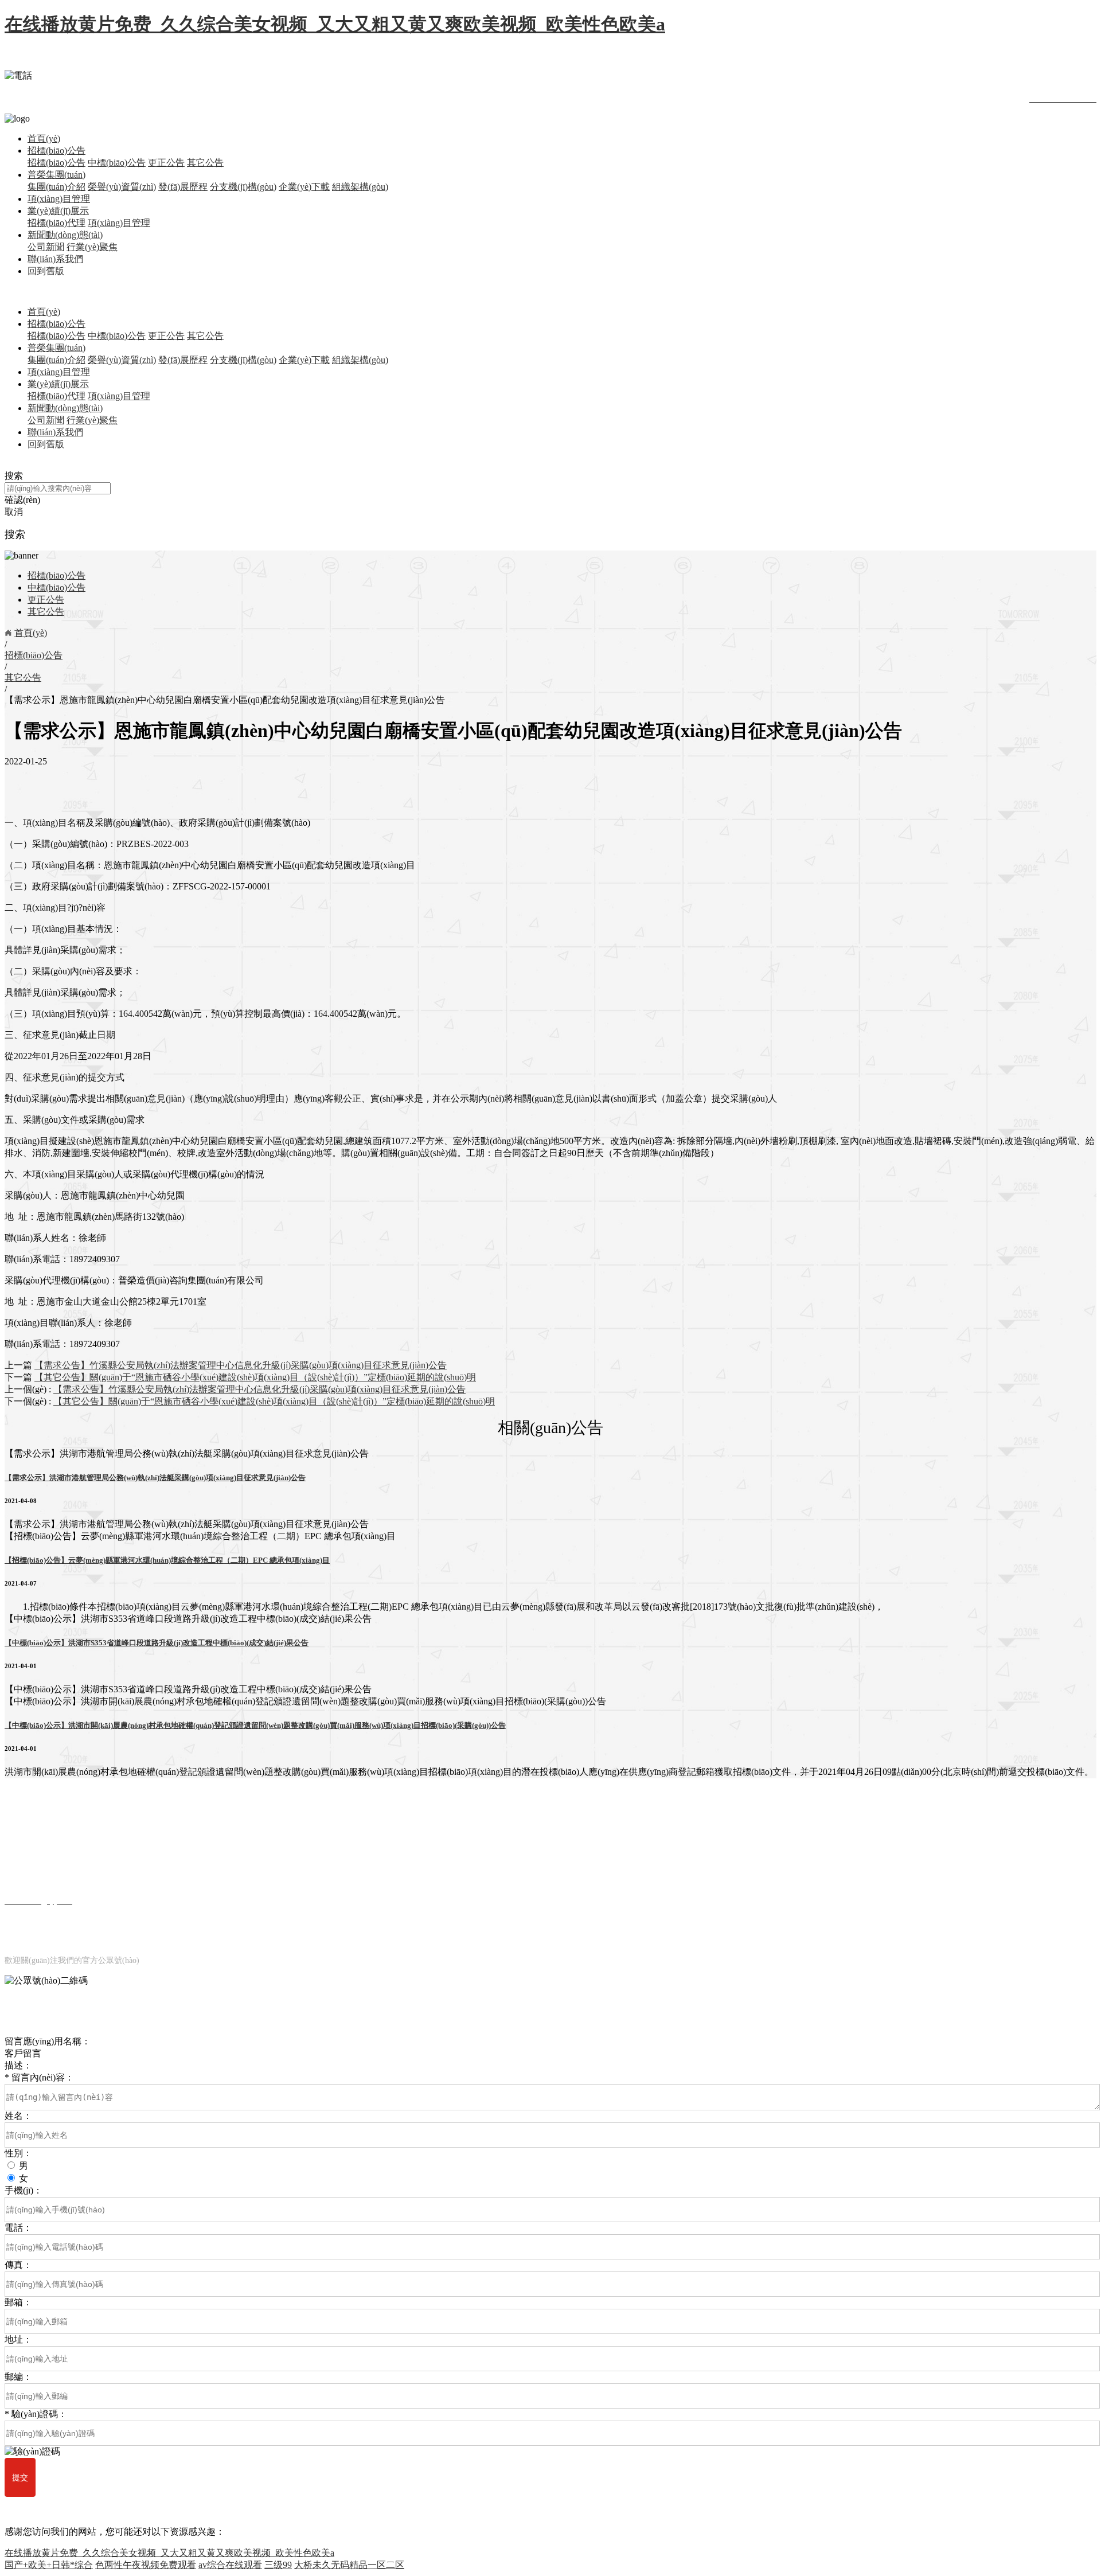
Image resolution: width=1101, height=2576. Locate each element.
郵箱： (18, 2302)
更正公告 (166, 163)
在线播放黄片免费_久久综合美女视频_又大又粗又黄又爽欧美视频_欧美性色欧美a (335, 24)
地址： (18, 2339)
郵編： (18, 2377)
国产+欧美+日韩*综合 (49, 2565)
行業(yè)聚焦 (92, 247)
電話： (18, 2228)
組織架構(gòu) (360, 187)
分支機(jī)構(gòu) (243, 187)
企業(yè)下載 (304, 187)
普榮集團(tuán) (56, 175)
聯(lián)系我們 (55, 259)
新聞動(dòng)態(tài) (65, 235)
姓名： (18, 2116)
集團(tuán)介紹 (56, 187)
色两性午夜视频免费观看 (146, 2565)
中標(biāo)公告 (117, 163)
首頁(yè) (44, 138)
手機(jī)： (24, 2190)
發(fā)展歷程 (183, 187)
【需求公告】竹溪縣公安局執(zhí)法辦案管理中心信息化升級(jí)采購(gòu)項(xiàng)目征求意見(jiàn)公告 (259, 1389)
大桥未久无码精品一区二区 (349, 2565)
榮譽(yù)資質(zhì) (122, 187)
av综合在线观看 (230, 2565)
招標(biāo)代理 (56, 223)
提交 (20, 2477)
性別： (18, 2153)
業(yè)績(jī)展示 (58, 211)
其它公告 (205, 163)
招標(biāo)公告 (56, 151)
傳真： (18, 2265)
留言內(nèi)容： (39, 2077)
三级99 (278, 2565)
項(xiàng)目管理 (59, 199)
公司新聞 (46, 247)
